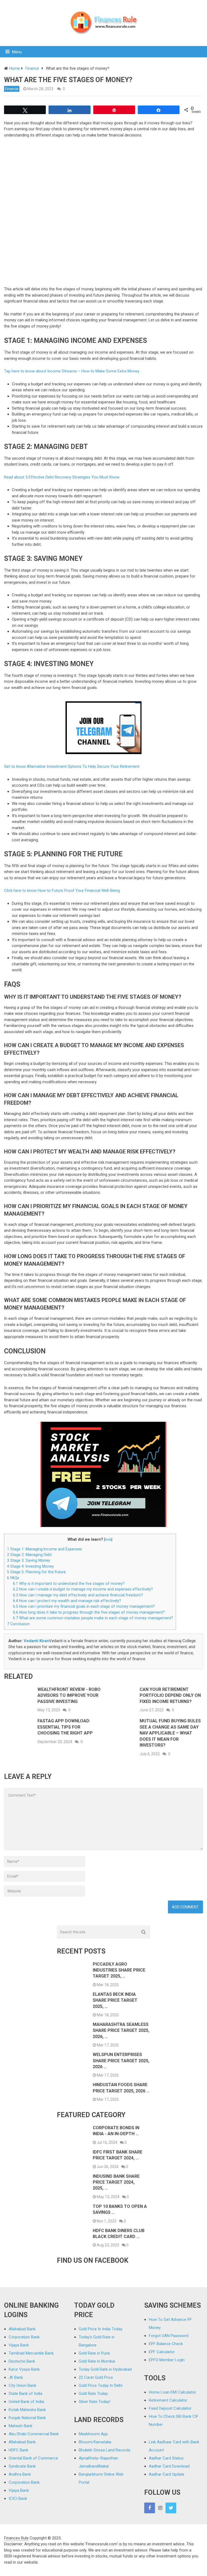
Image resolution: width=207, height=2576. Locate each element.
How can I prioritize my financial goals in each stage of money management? (84, 1606)
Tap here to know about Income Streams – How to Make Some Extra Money (72, 371)
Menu (17, 52)
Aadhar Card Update (167, 2474)
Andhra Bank (20, 2474)
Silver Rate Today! (94, 2402)
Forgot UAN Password (169, 2336)
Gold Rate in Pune (94, 2353)
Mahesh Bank (20, 2426)
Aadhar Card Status (166, 2458)
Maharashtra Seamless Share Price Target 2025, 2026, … (121, 2030)
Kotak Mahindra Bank (27, 2410)
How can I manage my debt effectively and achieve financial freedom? (78, 1595)
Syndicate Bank (22, 2466)
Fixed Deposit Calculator (170, 2408)
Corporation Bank (24, 2337)
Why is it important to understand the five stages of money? (69, 1583)
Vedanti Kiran (36, 1641)
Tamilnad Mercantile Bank (31, 2353)
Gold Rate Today (93, 2394)
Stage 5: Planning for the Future (36, 1572)
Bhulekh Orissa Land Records (105, 2450)
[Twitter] (171, 2508)
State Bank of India (25, 2394)
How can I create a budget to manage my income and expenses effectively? (83, 1589)
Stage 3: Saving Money (29, 1560)
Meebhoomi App (93, 2434)
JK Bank (16, 2377)
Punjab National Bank (27, 2418)
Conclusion (18, 1624)
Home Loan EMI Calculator (172, 2392)
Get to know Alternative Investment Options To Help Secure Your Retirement (72, 766)
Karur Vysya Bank (24, 2369)
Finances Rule (16, 2538)
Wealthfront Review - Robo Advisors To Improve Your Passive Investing (69, 1695)
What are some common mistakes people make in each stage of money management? (93, 1618)
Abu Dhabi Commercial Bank (34, 2434)
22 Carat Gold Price (96, 2377)
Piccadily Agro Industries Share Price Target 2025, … (119, 1970)
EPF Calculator (162, 2352)
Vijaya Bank (19, 2345)
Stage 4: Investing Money (30, 1566)
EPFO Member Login (167, 2360)
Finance (12, 89)
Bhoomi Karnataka (95, 2442)
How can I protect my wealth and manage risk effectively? (67, 1601)
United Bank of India (26, 2402)
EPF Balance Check (166, 2344)
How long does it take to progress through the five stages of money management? (89, 1612)
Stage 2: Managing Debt (29, 1555)
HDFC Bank (18, 2450)
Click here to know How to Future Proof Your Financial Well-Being (62, 891)
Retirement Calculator (168, 2400)
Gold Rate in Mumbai (97, 2361)
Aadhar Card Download (169, 2466)
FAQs (13, 1578)
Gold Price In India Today (101, 2329)
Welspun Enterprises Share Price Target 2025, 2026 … (121, 2061)
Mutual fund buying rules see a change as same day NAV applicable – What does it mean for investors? (170, 1733)
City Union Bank (22, 2385)
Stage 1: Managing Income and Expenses (44, 1549)
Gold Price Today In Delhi (101, 2385)
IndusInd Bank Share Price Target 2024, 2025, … (116, 2182)
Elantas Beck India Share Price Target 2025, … (115, 2000)
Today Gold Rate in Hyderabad (105, 2369)
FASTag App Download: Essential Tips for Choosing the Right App (65, 1727)
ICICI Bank (18, 2498)
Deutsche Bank (22, 2361)
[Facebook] (150, 2508)
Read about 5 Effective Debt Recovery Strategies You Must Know (62, 477)
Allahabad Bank (22, 2329)
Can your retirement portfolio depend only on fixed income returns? (170, 1695)
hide (108, 1539)
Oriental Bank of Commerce (33, 2458)
